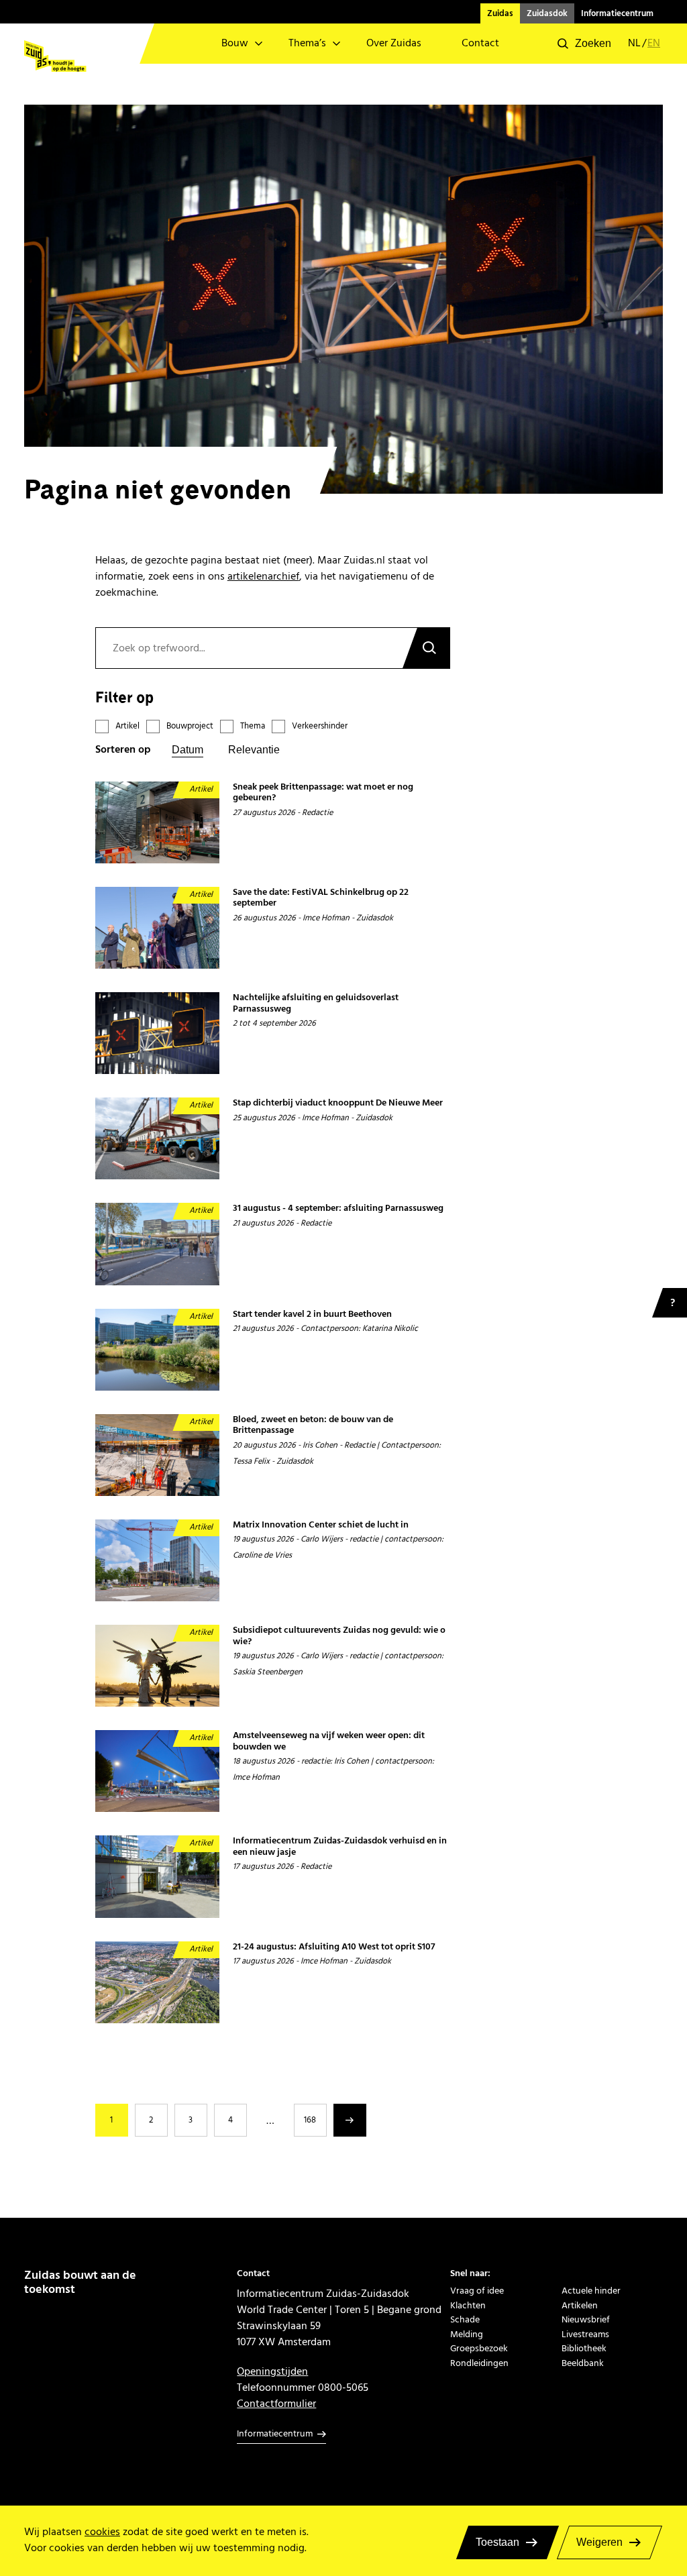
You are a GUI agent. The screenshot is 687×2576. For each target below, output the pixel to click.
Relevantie (254, 750)
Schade (465, 2319)
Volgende (350, 2120)
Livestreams (585, 2334)
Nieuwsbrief (586, 2319)
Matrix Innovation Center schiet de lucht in (321, 1525)
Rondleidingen (479, 2363)
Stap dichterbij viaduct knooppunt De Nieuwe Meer (338, 1103)
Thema (253, 726)
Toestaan (497, 2542)
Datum (188, 750)
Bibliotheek (584, 2348)
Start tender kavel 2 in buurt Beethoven (312, 1314)
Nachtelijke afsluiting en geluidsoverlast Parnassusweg (316, 1003)
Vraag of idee (477, 2291)
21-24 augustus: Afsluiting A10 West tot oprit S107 (334, 1947)
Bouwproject (190, 726)
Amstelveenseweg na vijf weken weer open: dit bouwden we (329, 1741)
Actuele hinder (591, 2291)
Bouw (235, 43)
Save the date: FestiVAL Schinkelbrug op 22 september (321, 898)
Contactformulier (276, 2404)
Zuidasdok (547, 13)
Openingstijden (272, 2371)
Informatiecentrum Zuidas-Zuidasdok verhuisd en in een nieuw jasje (340, 1846)
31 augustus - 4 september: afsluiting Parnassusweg (338, 1209)
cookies (102, 2532)
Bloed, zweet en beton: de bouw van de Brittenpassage (313, 1425)
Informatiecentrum (617, 13)
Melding (467, 2334)
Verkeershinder (320, 726)
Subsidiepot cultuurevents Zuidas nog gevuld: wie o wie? (339, 1636)
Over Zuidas (394, 43)
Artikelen (580, 2305)
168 (310, 2120)
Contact (480, 43)
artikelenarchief (263, 576)
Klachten (468, 2305)
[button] (584, 44)
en (654, 44)
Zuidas (500, 13)
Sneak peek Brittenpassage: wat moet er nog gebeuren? (323, 793)
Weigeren (599, 2542)
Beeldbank (583, 2363)
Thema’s (307, 43)
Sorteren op (123, 750)
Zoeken (426, 648)
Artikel (127, 726)
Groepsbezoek (479, 2348)
